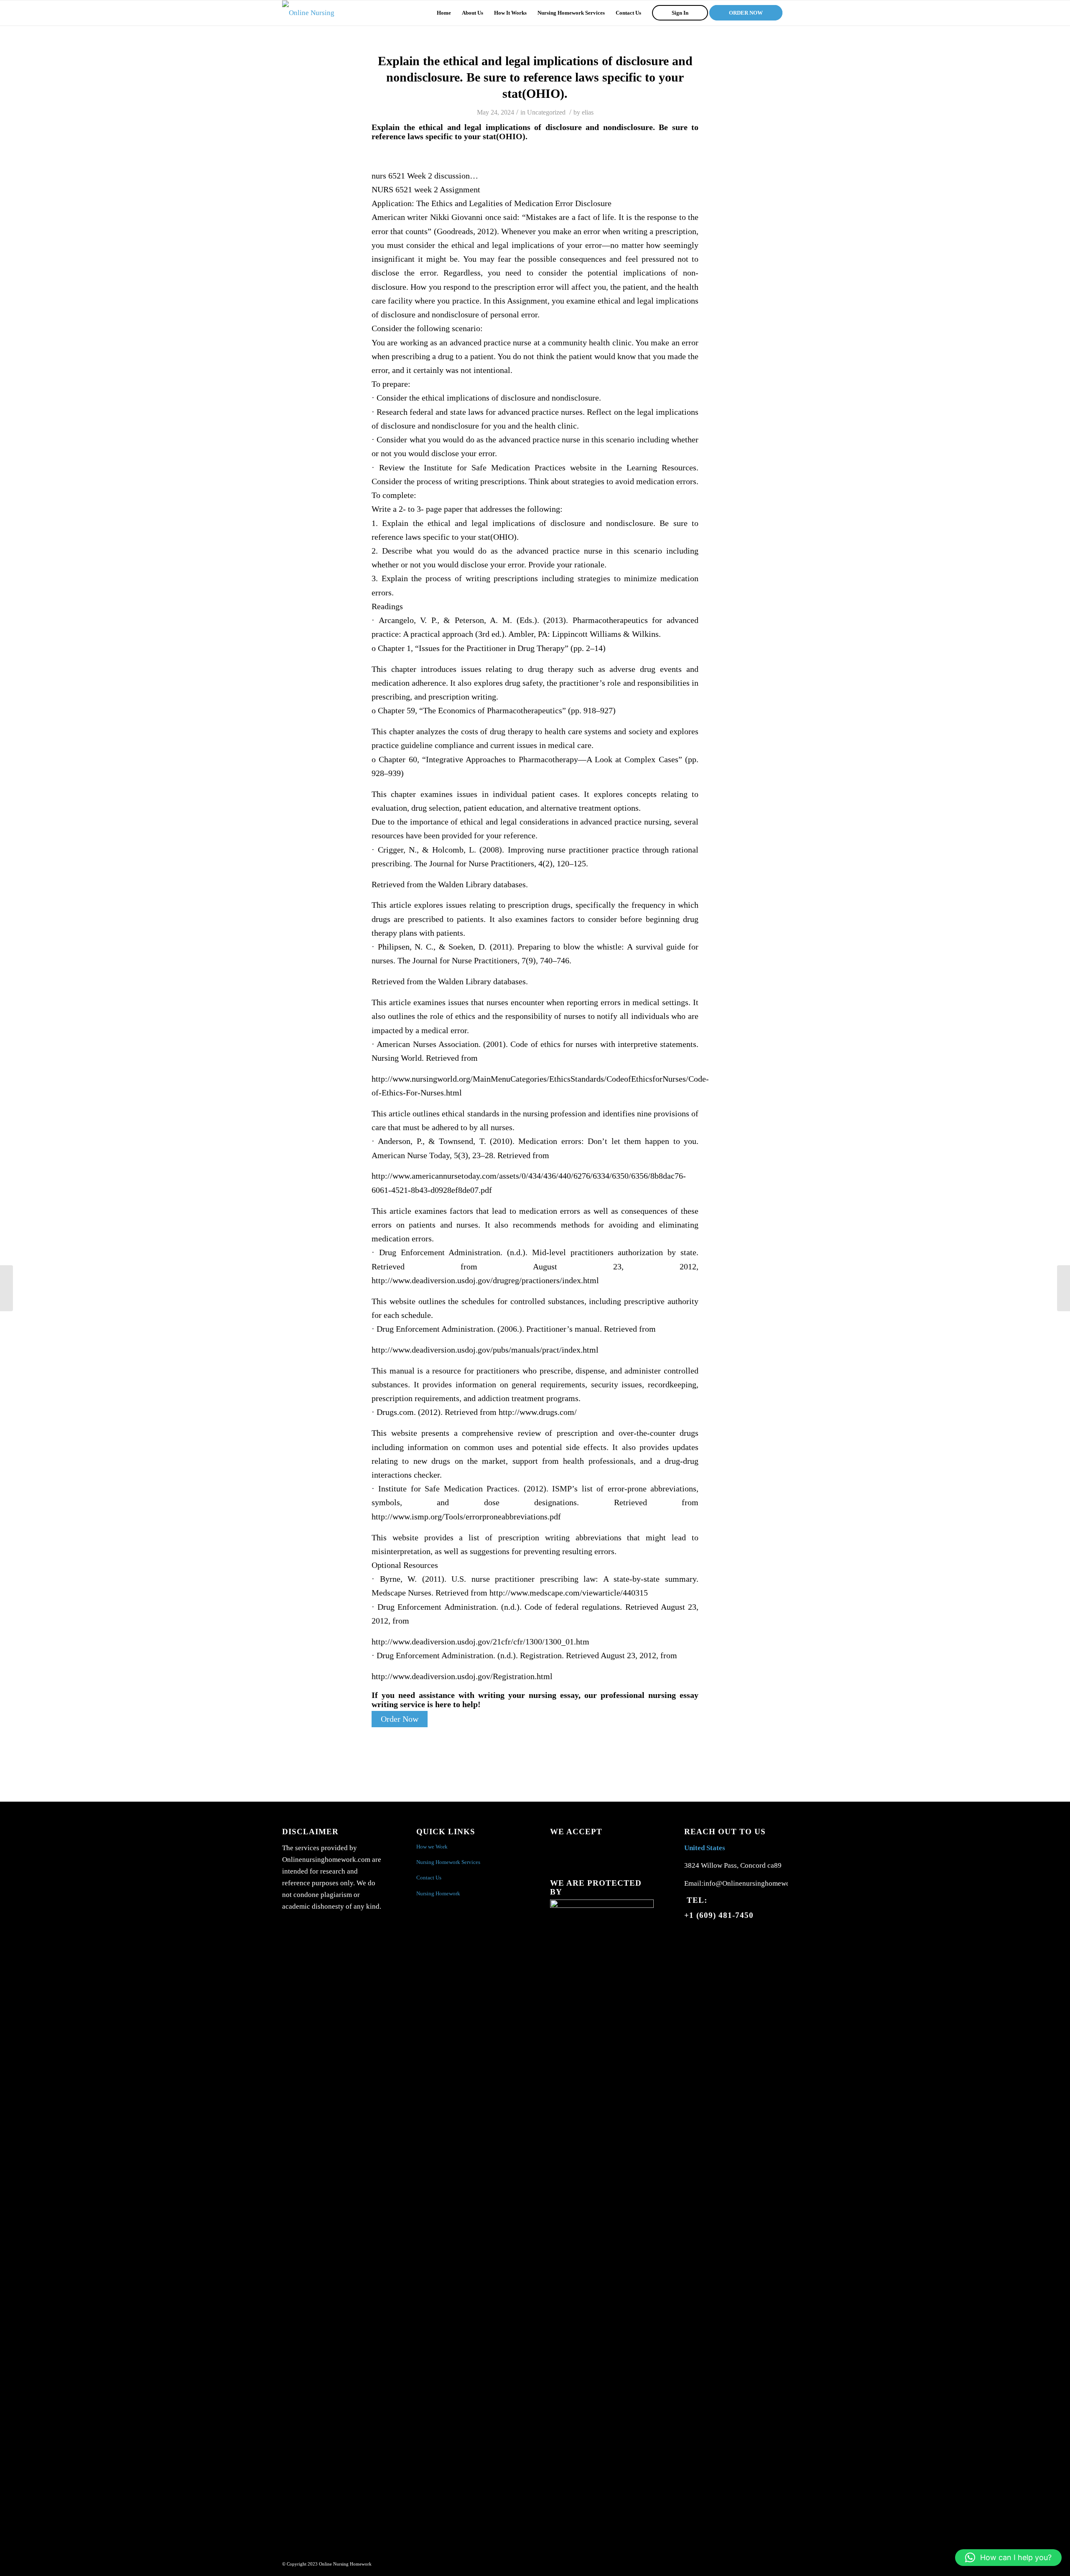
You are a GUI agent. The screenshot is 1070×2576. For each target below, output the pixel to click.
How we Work (432, 1847)
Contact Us (429, 1878)
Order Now (400, 1719)
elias (588, 112)
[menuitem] (444, 13)
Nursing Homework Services (448, 1862)
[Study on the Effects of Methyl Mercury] (6, 1288)
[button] (1008, 2558)
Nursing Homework (438, 1893)
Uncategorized (546, 112)
